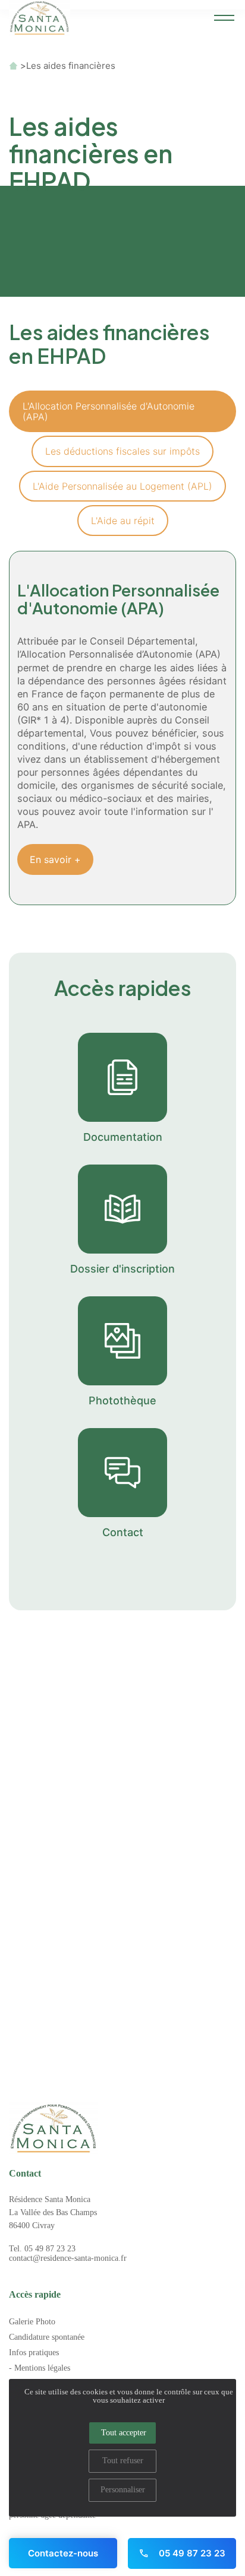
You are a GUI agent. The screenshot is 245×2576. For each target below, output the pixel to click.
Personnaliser (123, 2490)
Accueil (13, 66)
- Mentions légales (40, 2368)
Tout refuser (123, 2461)
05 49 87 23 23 (191, 2553)
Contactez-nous (63, 2553)
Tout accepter (124, 2433)
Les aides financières (71, 66)
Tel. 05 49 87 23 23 (42, 2249)
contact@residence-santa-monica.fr (68, 2258)
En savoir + (55, 859)
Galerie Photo (32, 2322)
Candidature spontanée (47, 2337)
